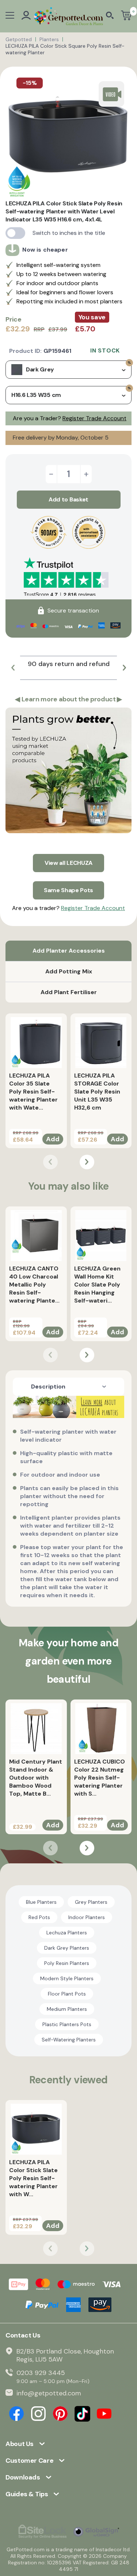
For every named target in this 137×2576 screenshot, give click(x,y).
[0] (126, 16)
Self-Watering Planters (69, 2040)
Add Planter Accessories (69, 951)
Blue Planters (41, 1902)
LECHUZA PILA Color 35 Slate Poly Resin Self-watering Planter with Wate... (33, 1092)
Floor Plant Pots (67, 1994)
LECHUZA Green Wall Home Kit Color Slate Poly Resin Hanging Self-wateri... (97, 1285)
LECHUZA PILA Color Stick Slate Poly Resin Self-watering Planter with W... (33, 2178)
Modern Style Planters (67, 1978)
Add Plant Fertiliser (69, 992)
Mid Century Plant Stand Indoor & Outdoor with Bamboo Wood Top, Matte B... (36, 1778)
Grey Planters (91, 1902)
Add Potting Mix (69, 971)
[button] (13, 668)
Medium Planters (67, 2009)
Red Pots (39, 1917)
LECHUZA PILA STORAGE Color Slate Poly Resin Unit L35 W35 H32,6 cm (97, 1092)
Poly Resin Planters (67, 1963)
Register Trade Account (94, 418)
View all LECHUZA (68, 863)
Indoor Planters (87, 1917)
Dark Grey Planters (67, 1948)
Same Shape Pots (68, 890)
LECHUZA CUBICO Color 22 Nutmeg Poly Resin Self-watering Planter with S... (100, 1778)
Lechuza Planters (67, 1933)
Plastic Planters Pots (67, 2024)
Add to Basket (68, 499)
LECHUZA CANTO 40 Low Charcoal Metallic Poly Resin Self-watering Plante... (34, 1285)
